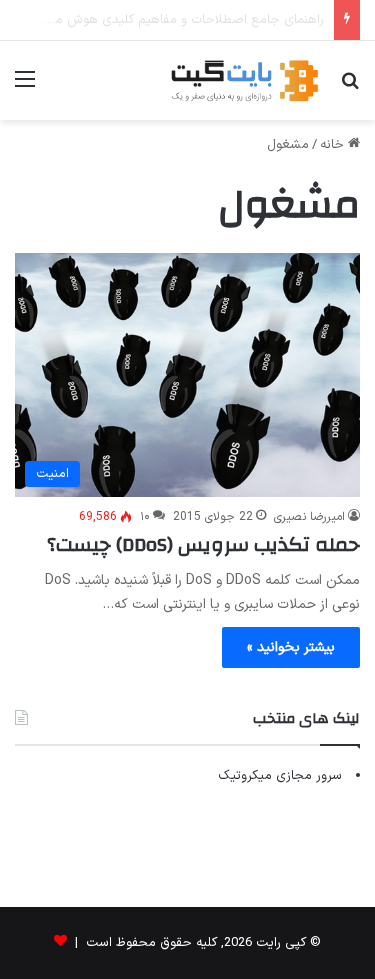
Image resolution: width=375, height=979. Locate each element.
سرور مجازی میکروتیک (280, 776)
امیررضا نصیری (309, 517)
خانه (334, 145)
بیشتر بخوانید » (291, 647)
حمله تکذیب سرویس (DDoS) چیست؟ (203, 544)
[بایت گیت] (245, 80)
